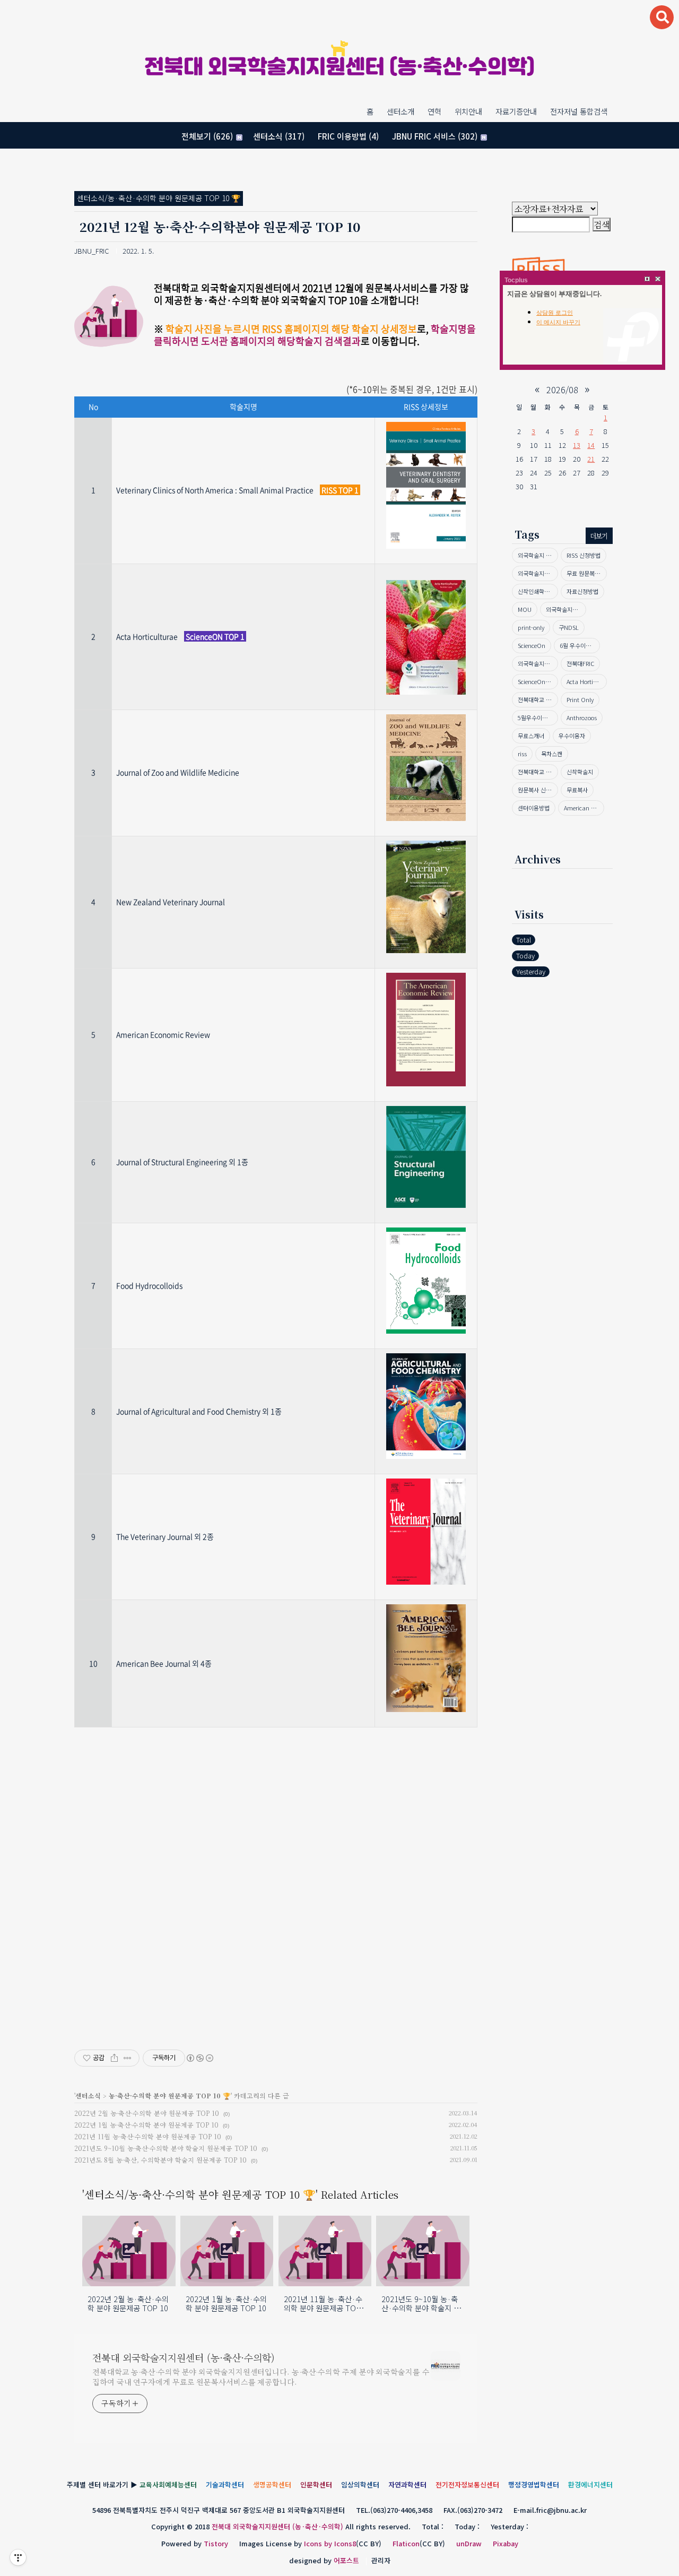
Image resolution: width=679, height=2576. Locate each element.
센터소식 (279, 136)
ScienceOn (532, 645)
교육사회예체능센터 (168, 2484)
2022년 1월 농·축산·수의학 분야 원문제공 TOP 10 (146, 2125)
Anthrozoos (582, 718)
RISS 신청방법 (584, 555)
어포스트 (346, 2560)
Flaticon (406, 2543)
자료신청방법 (582, 591)
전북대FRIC (580, 663)
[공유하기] (114, 2058)
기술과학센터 (225, 2484)
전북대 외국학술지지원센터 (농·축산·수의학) (339, 68)
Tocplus (516, 280)
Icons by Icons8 (330, 2543)
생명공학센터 (272, 2484)
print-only (531, 627)
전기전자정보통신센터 (467, 2484)
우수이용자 (572, 736)
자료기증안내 (516, 111)
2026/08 (562, 390)
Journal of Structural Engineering (172, 1162)
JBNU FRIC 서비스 (435, 136)
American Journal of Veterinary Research (584, 808)
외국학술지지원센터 (538, 573)
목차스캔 (552, 754)
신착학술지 (580, 772)
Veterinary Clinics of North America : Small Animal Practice (215, 490)
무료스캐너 (531, 736)
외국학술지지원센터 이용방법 (538, 663)
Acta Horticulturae (587, 681)
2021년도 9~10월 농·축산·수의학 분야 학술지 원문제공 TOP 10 (166, 2148)
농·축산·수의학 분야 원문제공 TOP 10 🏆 (170, 2095)
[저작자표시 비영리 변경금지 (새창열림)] (199, 2058)
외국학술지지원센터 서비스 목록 (566, 609)
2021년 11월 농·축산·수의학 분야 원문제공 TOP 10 (148, 2136)
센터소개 (401, 111)
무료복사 (577, 790)
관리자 (381, 2560)
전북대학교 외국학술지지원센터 (538, 772)
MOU (525, 609)
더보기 (599, 536)
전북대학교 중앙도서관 (538, 699)
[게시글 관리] (128, 2058)
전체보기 (207, 136)
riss (522, 754)
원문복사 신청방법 (538, 790)
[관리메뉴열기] (18, 2557)
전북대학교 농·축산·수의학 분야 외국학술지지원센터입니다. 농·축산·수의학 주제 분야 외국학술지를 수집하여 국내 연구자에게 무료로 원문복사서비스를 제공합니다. (261, 2377)
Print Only (580, 699)
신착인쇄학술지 (536, 591)
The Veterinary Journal (154, 1536)
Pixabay (506, 2543)
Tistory (216, 2543)
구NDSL (569, 627)
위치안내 (468, 111)
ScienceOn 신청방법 (538, 681)
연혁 (434, 111)
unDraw (469, 2543)
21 (591, 459)
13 (577, 445)
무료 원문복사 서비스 (587, 573)
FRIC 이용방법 (348, 136)
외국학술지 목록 (537, 555)
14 (591, 445)
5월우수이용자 (535, 718)
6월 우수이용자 (578, 645)
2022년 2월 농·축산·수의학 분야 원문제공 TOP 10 (147, 2113)
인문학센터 (316, 2484)
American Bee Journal (153, 1663)
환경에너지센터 (590, 2484)
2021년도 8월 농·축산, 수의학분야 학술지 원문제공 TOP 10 (160, 2160)
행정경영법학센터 (534, 2484)
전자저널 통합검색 (579, 111)
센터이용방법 (534, 808)
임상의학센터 (360, 2484)
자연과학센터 (407, 2484)
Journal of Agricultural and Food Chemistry (188, 1411)
